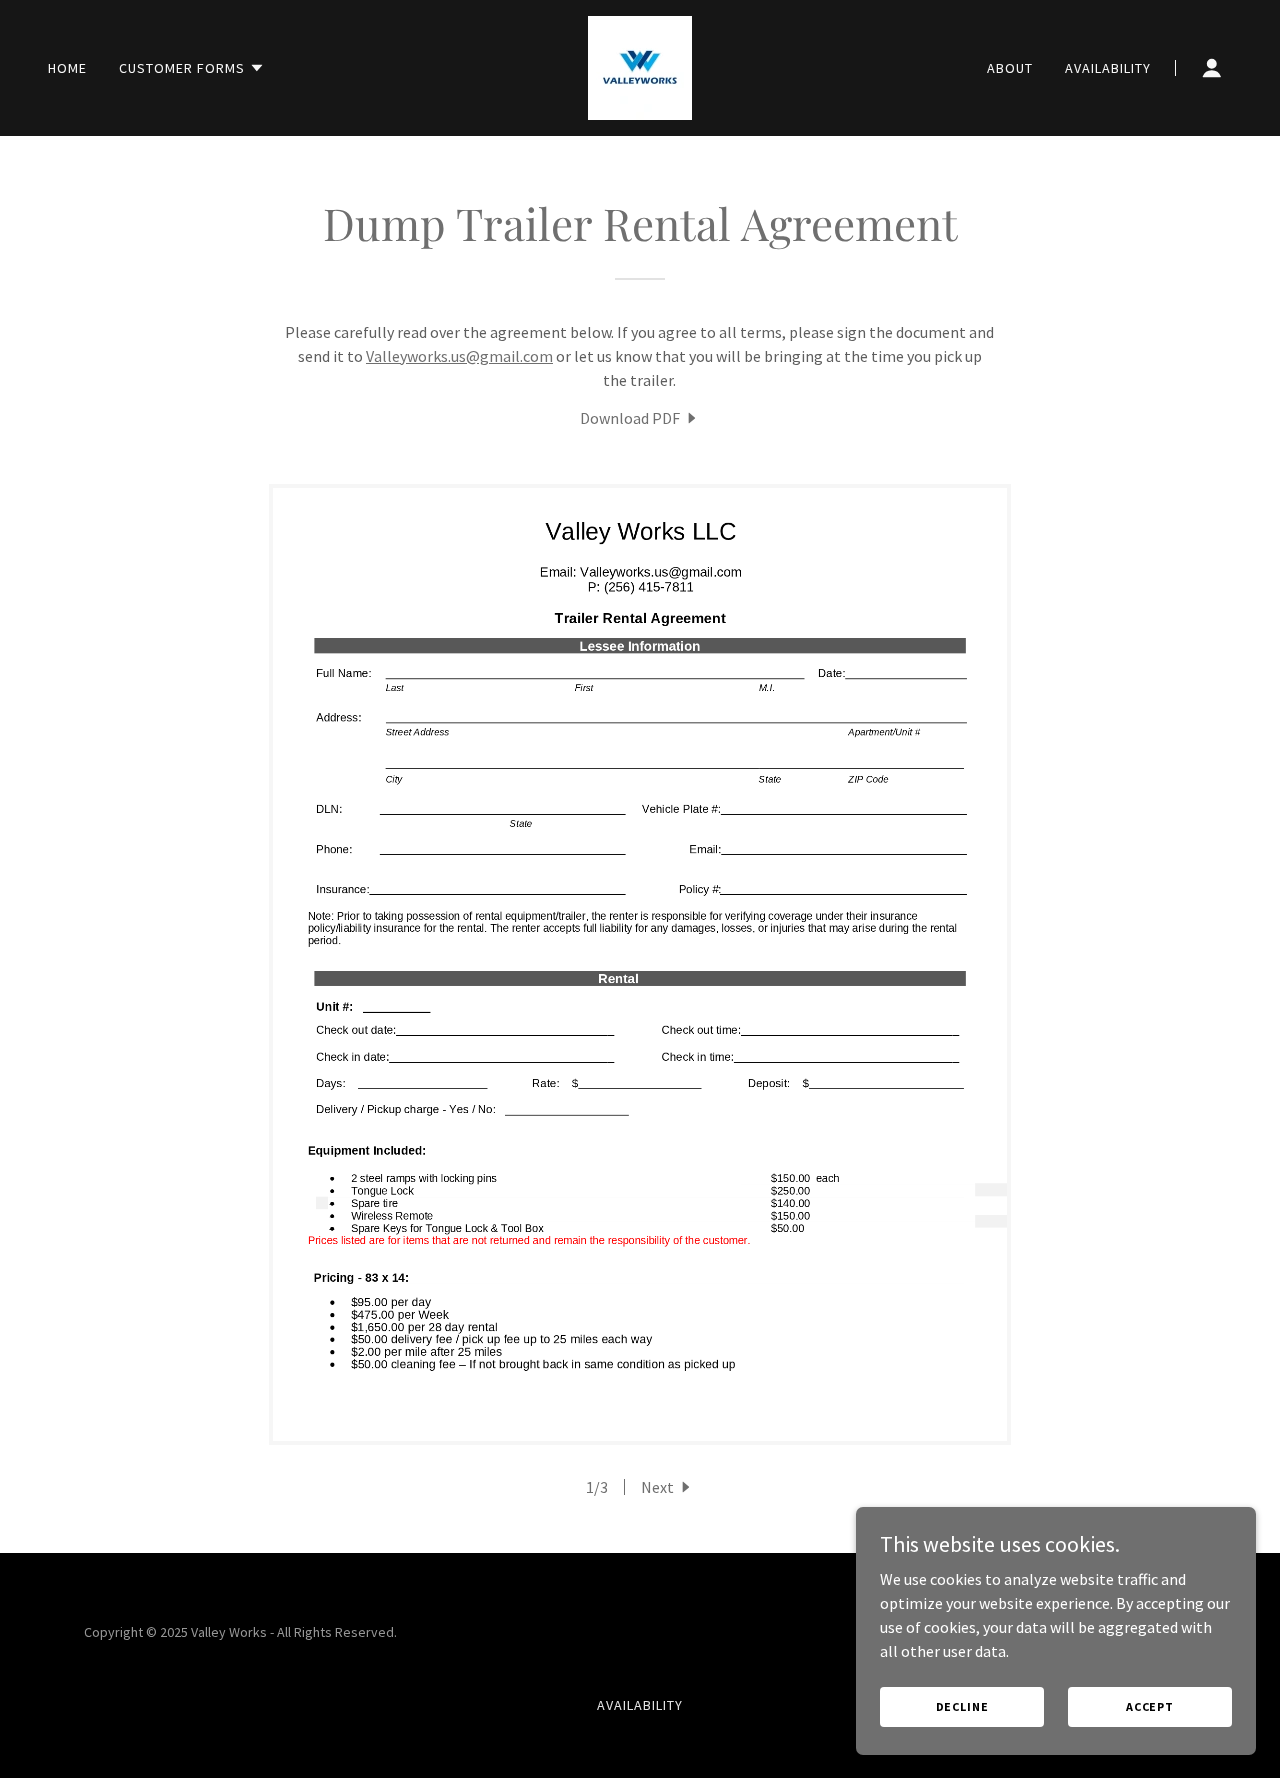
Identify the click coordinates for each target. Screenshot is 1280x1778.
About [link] (1010, 68)
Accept (1150, 1706)
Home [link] (67, 68)
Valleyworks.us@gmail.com (459, 356)
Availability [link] (1108, 68)
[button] (192, 68)
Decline (962, 1706)
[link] (640, 66)
